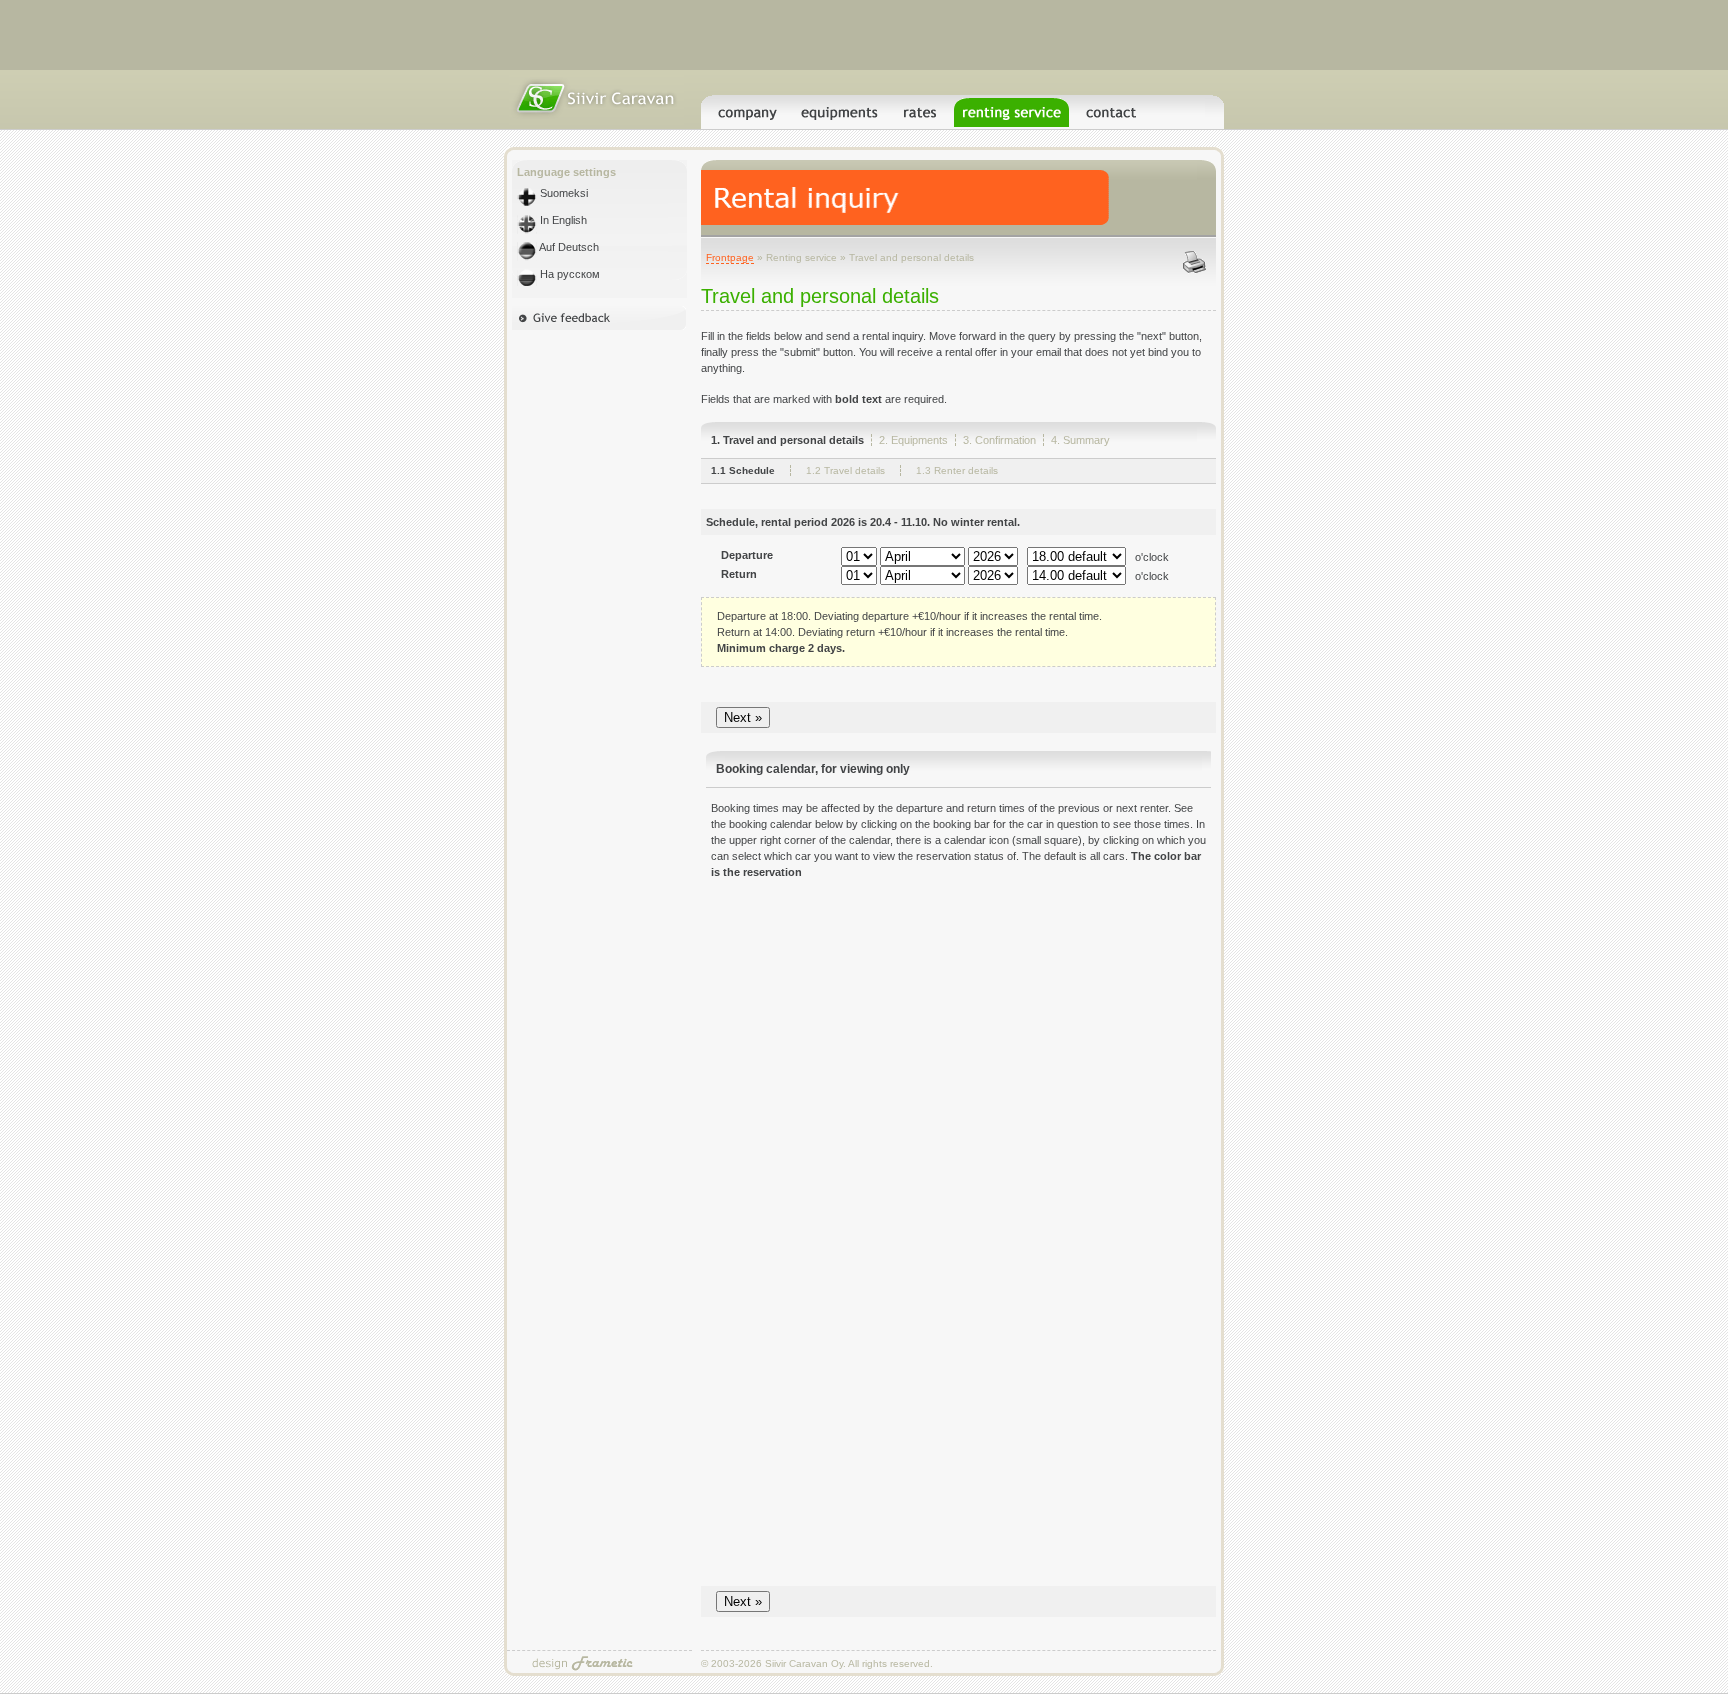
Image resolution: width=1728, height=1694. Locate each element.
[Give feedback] (599, 326)
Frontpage (730, 257)
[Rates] (921, 121)
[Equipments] (840, 121)
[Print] (1201, 271)
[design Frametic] (584, 1669)
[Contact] (1112, 121)
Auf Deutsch (568, 247)
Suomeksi (562, 193)
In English (562, 220)
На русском (568, 274)
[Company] (747, 121)
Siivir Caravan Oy (804, 1663)
